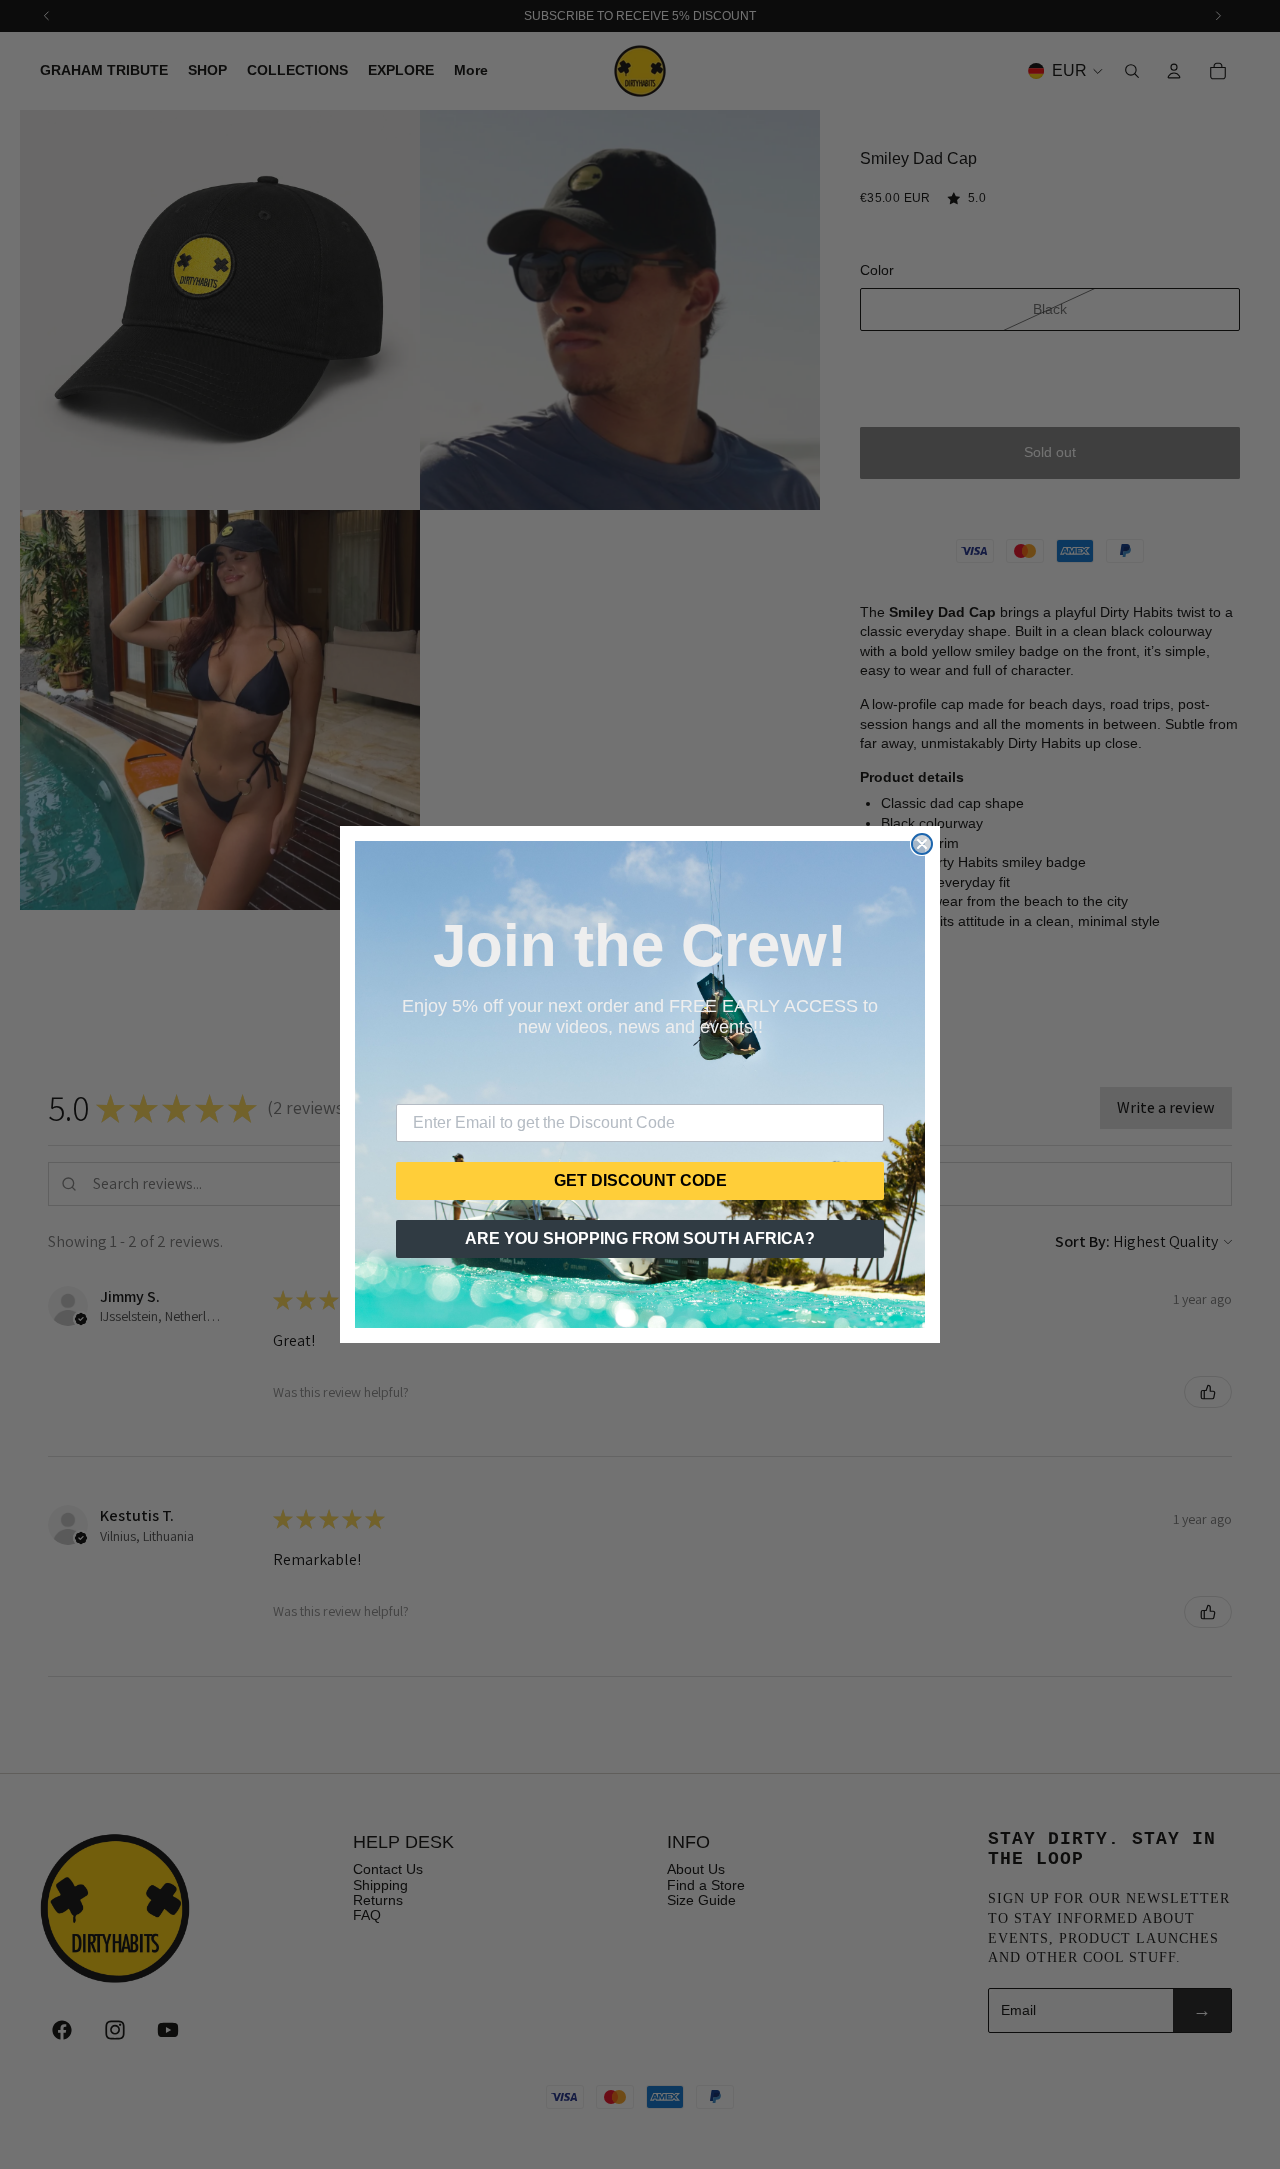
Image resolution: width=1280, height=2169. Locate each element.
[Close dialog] (922, 844)
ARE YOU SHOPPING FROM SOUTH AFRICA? (640, 1238)
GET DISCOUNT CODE (640, 1180)
